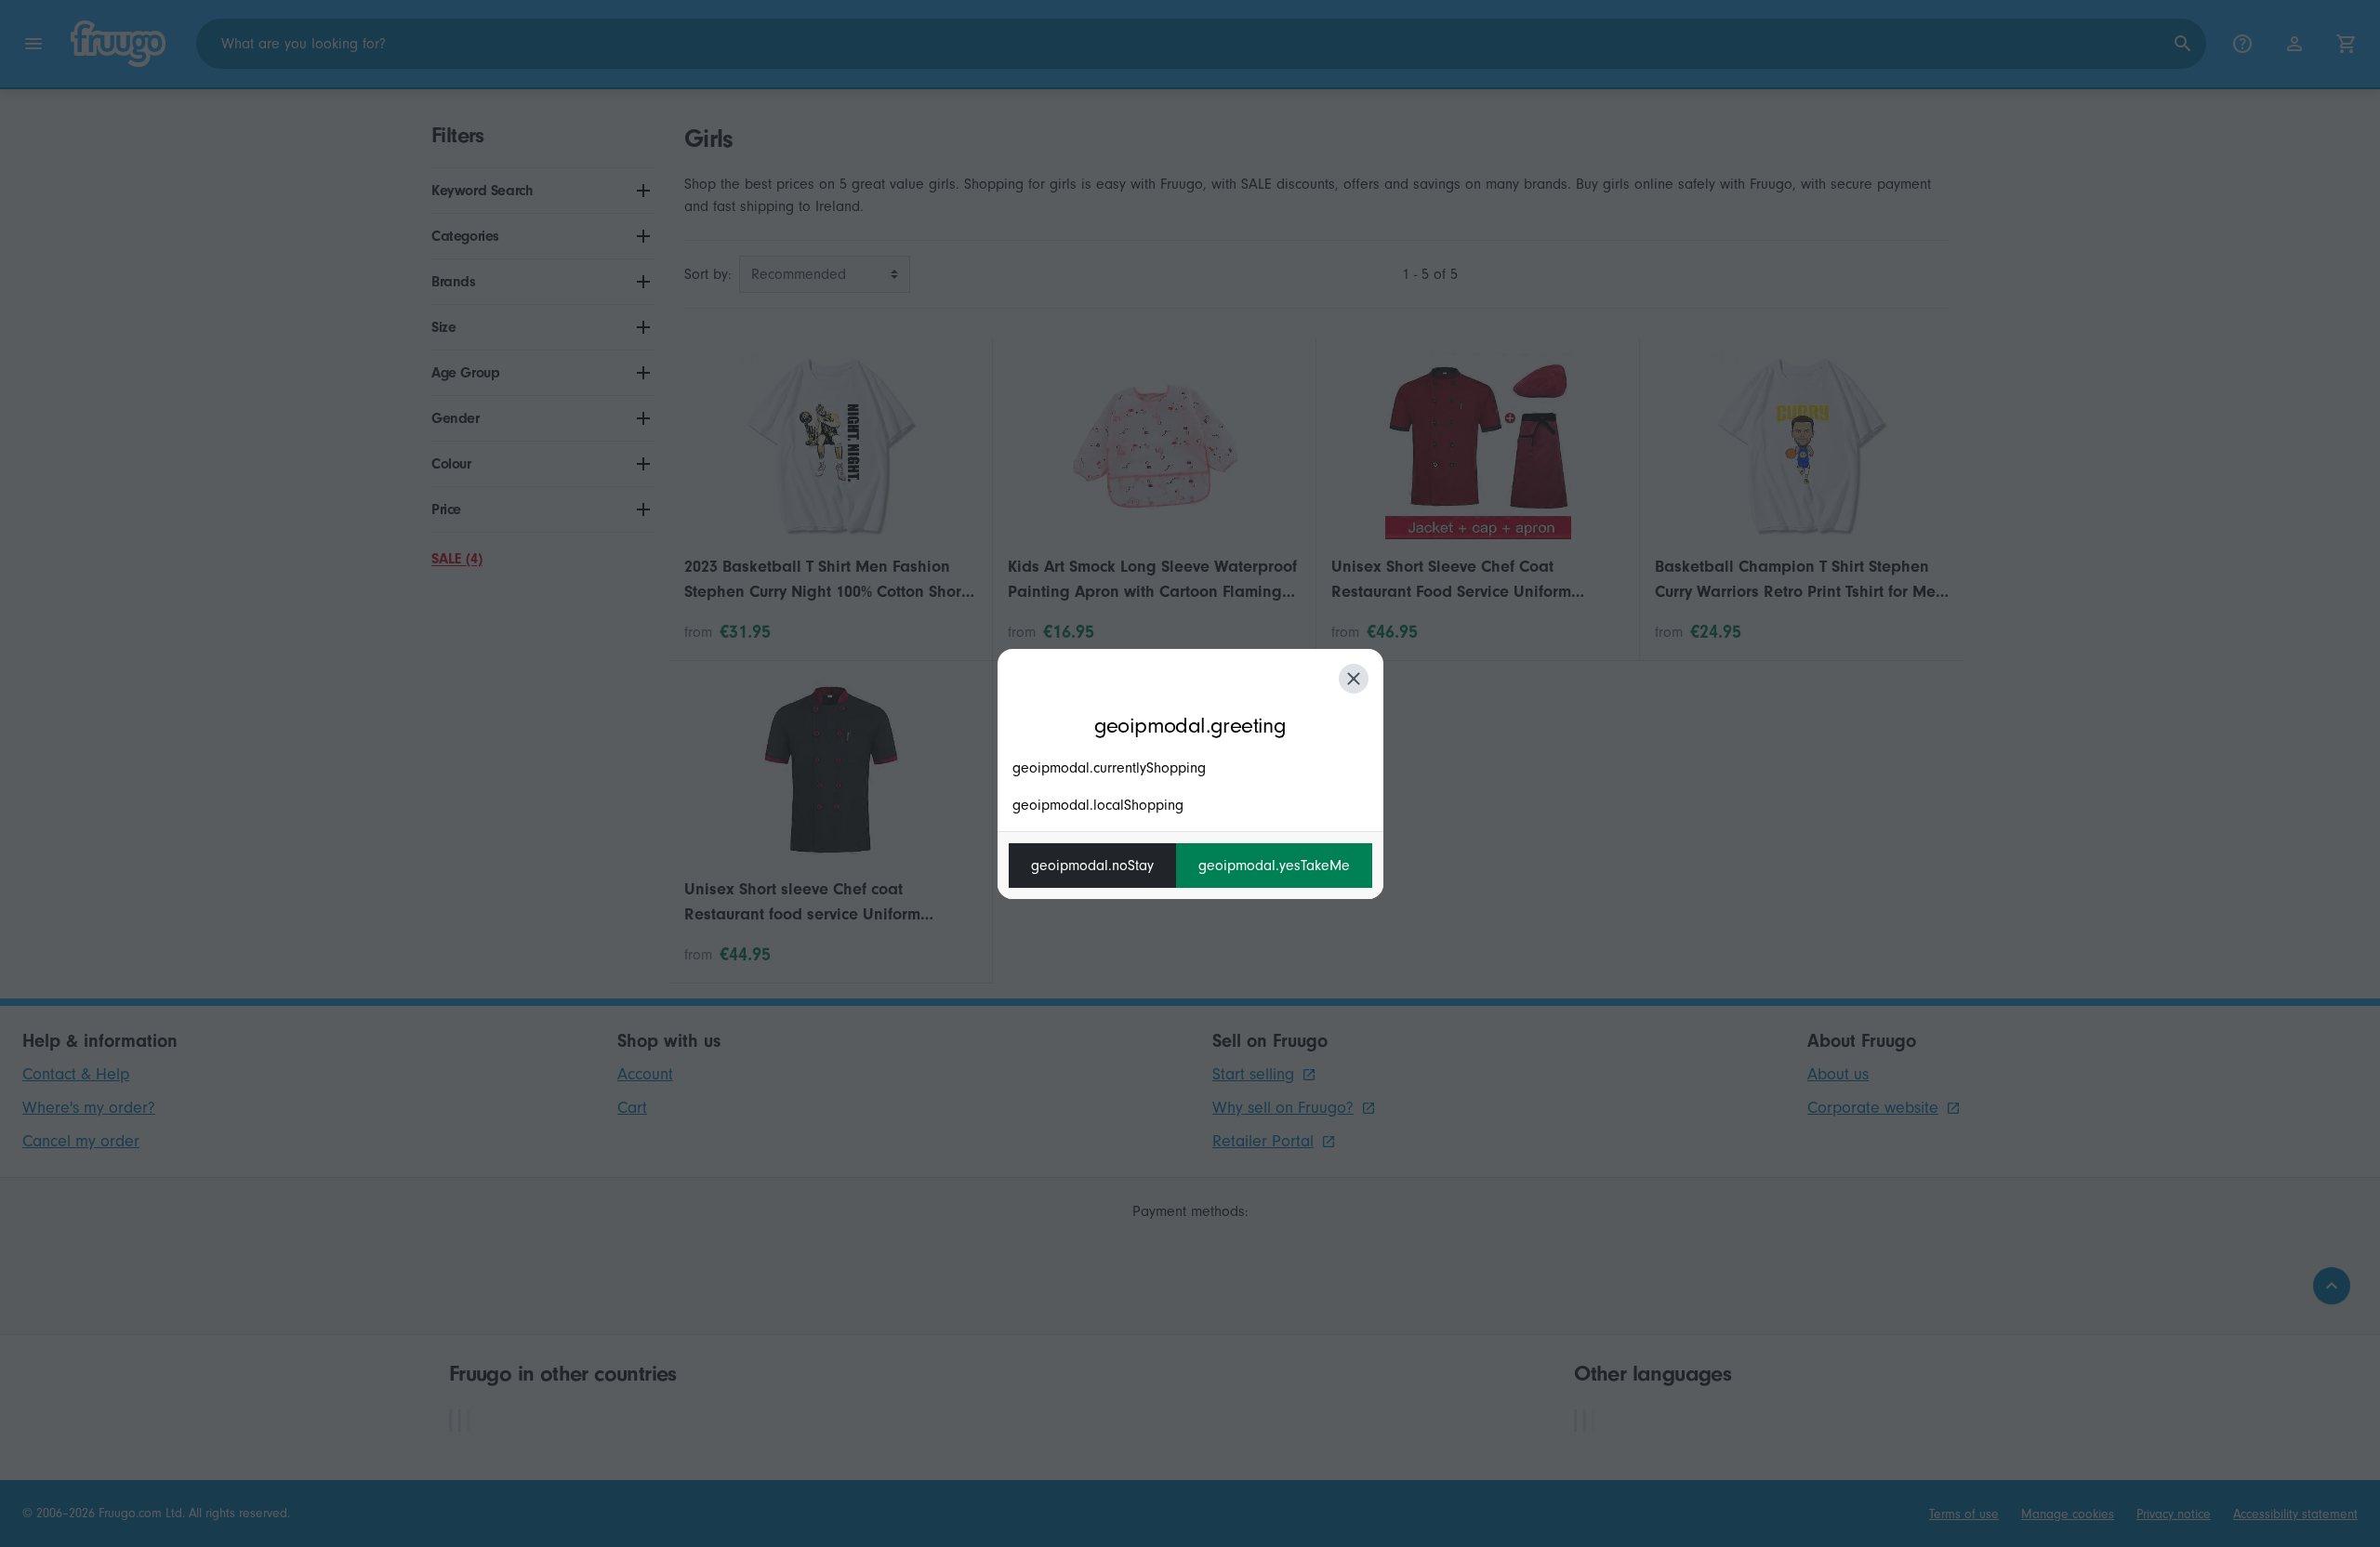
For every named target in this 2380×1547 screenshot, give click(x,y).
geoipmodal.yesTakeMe (1274, 866)
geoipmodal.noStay (1092, 866)
